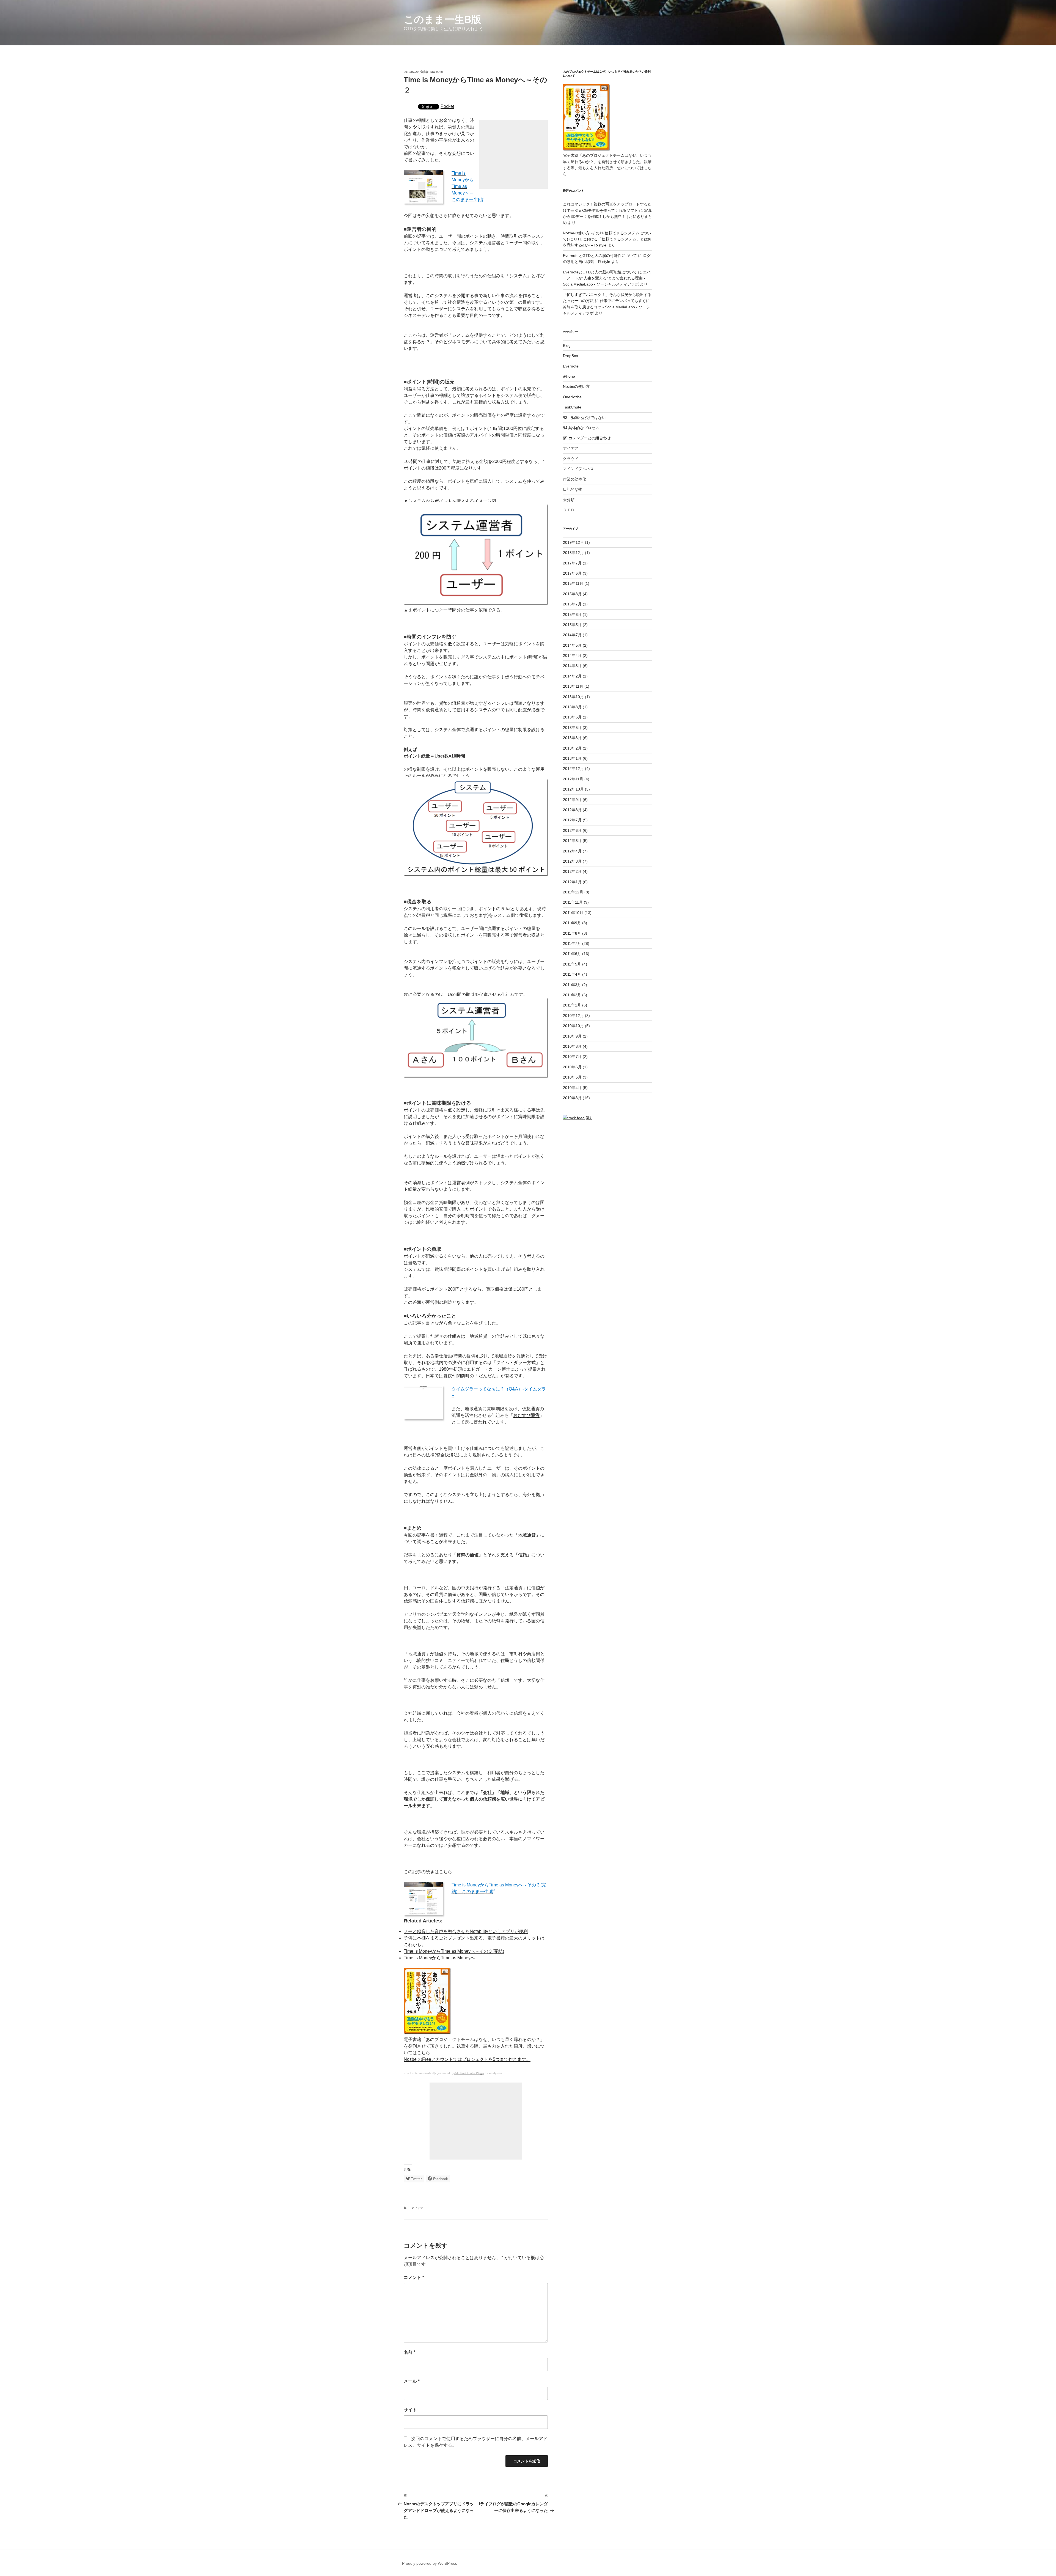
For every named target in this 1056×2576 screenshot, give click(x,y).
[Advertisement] (513, 154)
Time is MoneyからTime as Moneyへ (439, 1958)
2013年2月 (572, 748)
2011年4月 (572, 974)
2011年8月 (572, 933)
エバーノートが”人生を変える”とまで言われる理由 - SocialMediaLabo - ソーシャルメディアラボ (607, 278)
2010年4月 (572, 1088)
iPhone (569, 376)
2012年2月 (572, 871)
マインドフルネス (578, 469)
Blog (567, 345)
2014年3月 (572, 666)
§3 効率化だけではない (584, 418)
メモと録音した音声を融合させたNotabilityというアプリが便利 (466, 1931)
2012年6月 (572, 830)
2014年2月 (572, 676)
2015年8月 (572, 594)
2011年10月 (573, 913)
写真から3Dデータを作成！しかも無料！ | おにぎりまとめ (607, 217)
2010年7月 (572, 1057)
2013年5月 (572, 728)
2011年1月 (572, 1005)
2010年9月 (572, 1036)
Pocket (447, 106)
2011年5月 (572, 964)
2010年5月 (572, 1077)
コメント (414, 2277)
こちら (424, 2053)
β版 (589, 1118)
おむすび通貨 (526, 1415)
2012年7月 (572, 820)
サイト (410, 2410)
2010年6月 (572, 1067)
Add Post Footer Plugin (469, 2073)
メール (412, 2381)
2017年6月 (572, 573)
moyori (437, 72)
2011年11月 (573, 902)
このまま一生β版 (442, 19)
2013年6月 (572, 717)
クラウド (571, 459)
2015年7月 (572, 604)
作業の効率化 (574, 479)
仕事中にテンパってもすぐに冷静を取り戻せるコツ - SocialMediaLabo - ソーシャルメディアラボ (607, 307)
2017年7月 (572, 563)
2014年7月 (572, 635)
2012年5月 (572, 841)
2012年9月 (572, 800)
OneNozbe (572, 397)
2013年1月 (572, 758)
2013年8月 (572, 707)
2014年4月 (572, 655)
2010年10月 (573, 1026)
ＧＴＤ (569, 510)
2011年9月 (572, 923)
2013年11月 (573, 686)
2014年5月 (572, 645)
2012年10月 (573, 789)
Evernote (571, 366)
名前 (409, 2352)
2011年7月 (572, 943)
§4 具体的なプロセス (581, 428)
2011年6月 (572, 954)
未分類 (569, 500)
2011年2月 (572, 995)
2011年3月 (572, 985)
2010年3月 (572, 1098)
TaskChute (572, 407)
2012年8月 (572, 810)
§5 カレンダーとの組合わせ (587, 438)
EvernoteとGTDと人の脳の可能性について (600, 256)
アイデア (417, 2208)
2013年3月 (572, 738)
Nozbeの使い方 (576, 386)
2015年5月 (572, 625)
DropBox (570, 356)
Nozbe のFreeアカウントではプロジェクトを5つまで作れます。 (467, 2059)
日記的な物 (573, 489)
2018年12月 (573, 553)
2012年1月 (572, 882)
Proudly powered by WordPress (430, 2563)
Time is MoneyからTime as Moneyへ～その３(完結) (454, 1951)
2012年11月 (573, 779)
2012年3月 (572, 861)
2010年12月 (573, 1016)
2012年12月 (573, 769)
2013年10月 (573, 697)
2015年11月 (573, 583)
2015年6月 (572, 614)
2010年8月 (572, 1046)
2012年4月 (572, 851)
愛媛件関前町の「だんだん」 (472, 1376)
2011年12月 (573, 892)
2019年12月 (573, 542)
